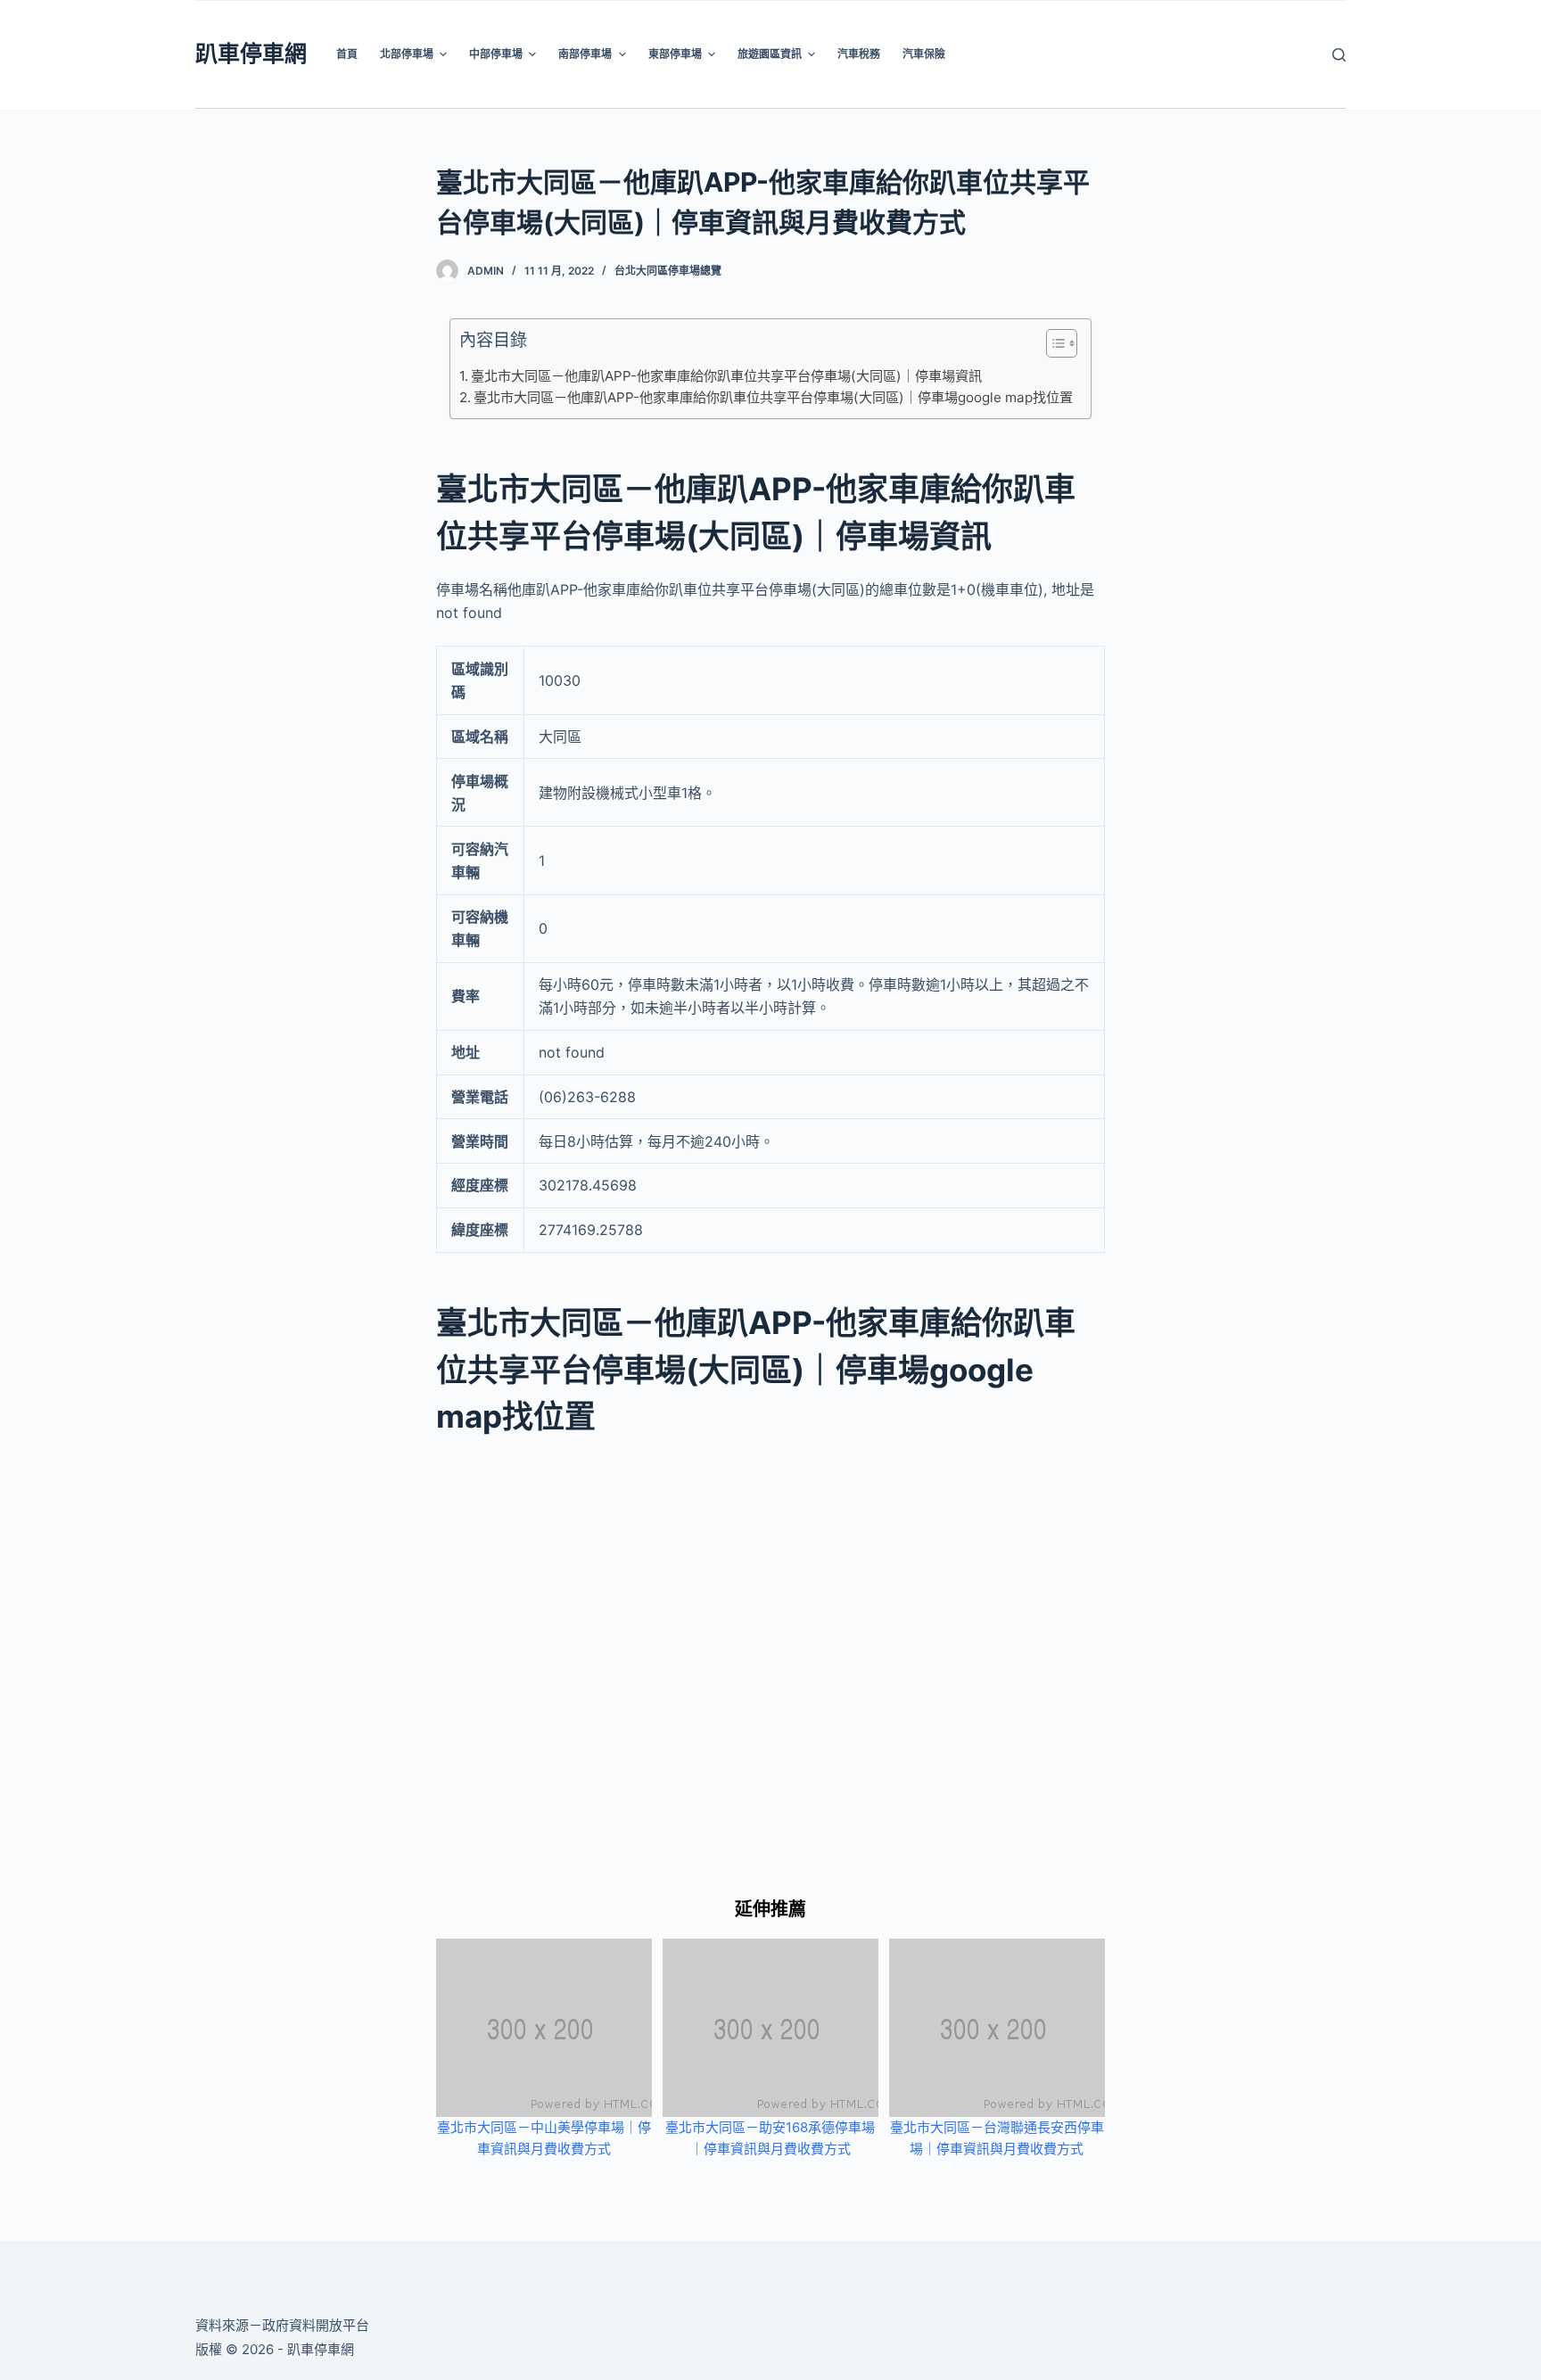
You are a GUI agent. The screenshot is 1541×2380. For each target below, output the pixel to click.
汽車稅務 (859, 54)
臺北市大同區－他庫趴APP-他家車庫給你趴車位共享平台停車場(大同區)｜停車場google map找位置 (773, 397)
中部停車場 (496, 54)
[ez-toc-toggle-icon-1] (1053, 347)
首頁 (347, 54)
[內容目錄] (1062, 343)
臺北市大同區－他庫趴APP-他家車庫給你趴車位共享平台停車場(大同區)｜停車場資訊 (726, 376)
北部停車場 (407, 54)
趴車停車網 (251, 54)
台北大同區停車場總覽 (668, 271)
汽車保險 (924, 54)
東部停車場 (675, 54)
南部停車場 (585, 54)
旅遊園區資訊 (770, 54)
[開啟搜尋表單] (1339, 55)
